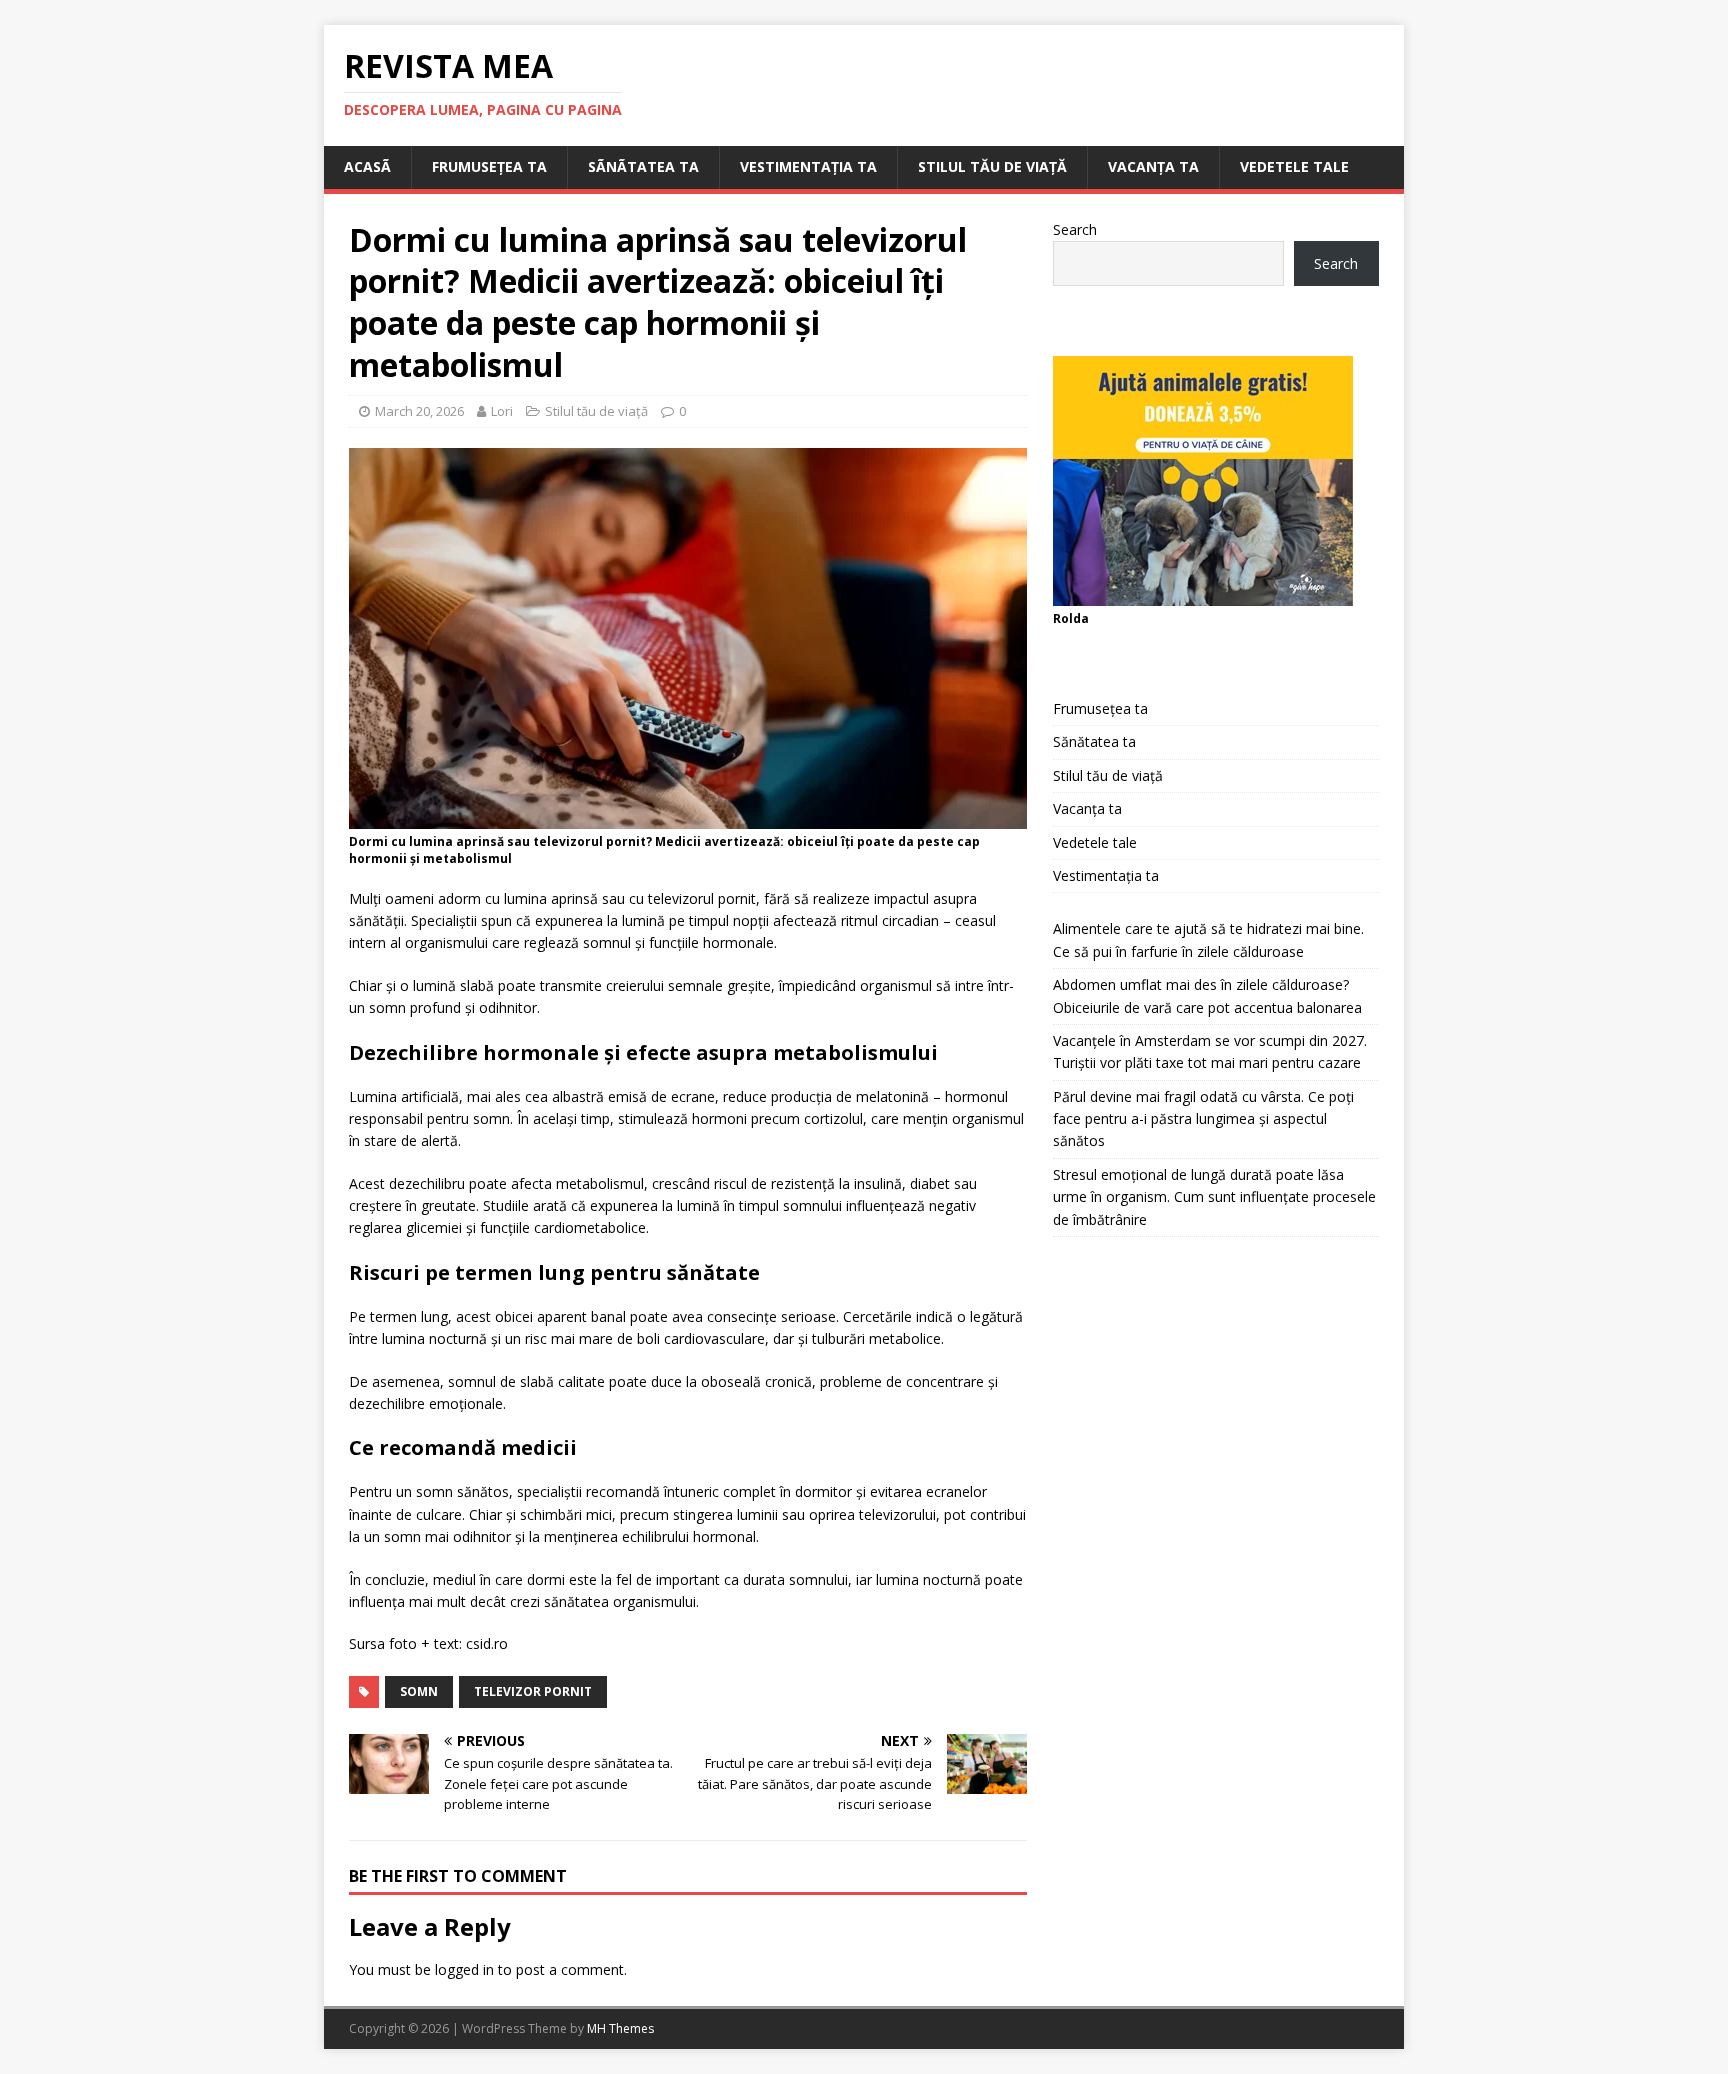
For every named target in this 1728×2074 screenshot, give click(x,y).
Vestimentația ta (808, 166)
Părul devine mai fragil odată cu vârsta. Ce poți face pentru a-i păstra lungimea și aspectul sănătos (1203, 1119)
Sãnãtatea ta (643, 166)
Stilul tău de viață (992, 166)
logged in (464, 1969)
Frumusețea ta (489, 166)
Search (1075, 229)
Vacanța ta (1153, 166)
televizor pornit (533, 1691)
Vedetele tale (1294, 166)
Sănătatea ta (1094, 741)
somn (419, 1691)
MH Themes (620, 2028)
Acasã (367, 166)
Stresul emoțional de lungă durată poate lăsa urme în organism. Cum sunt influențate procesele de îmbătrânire (1214, 1197)
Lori (502, 411)
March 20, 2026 (419, 411)
